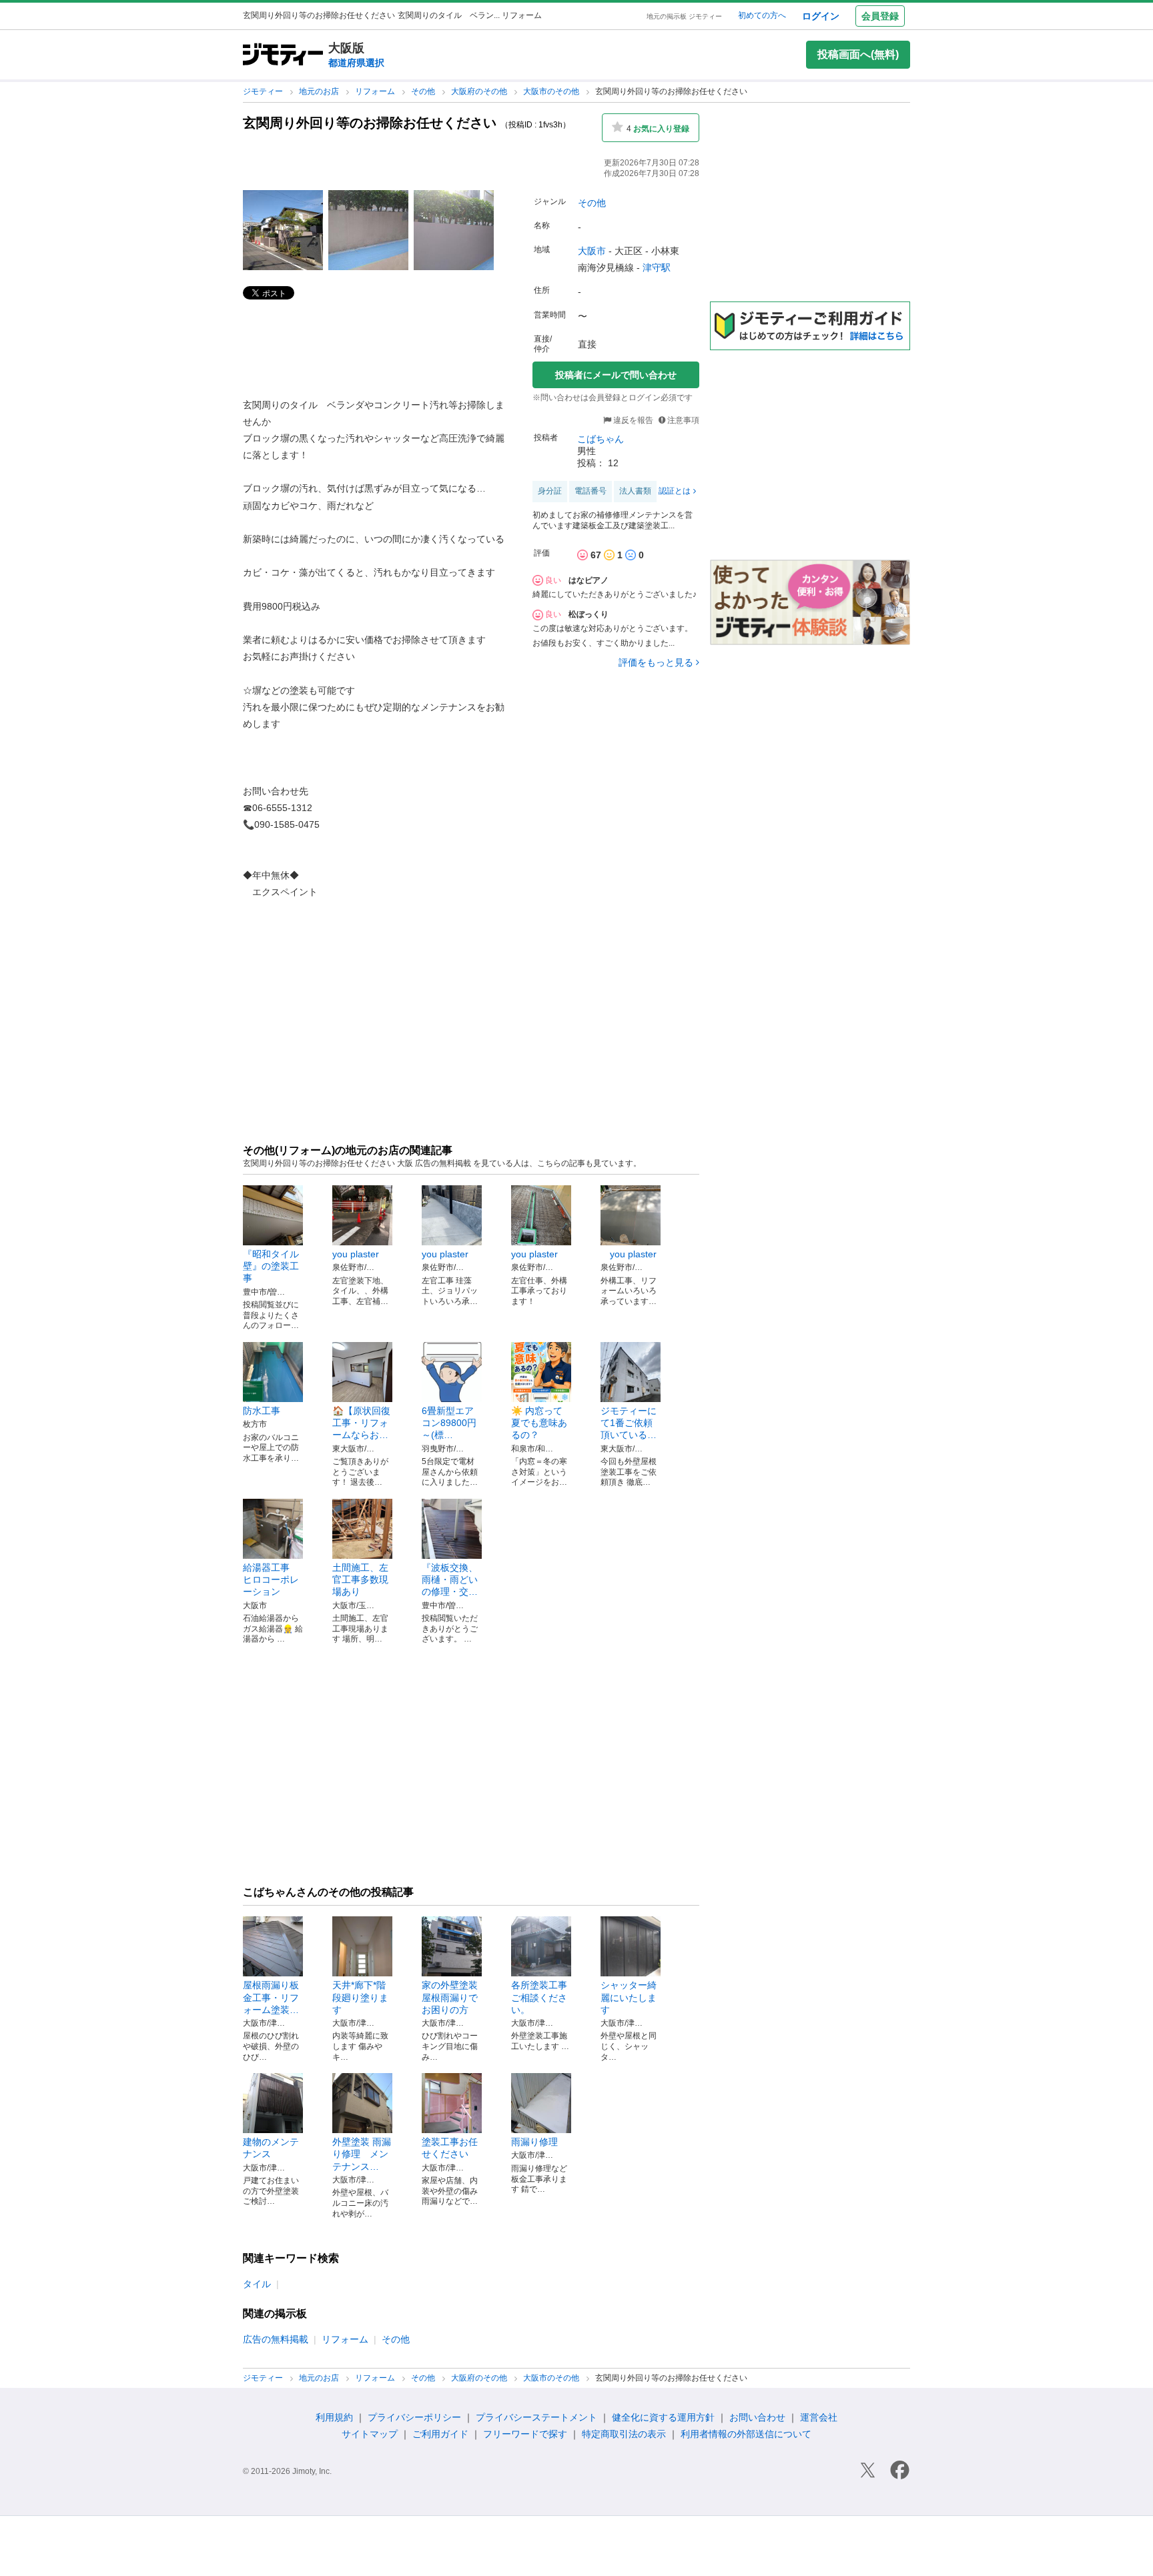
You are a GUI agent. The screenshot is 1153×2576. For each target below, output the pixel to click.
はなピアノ (589, 580)
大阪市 (592, 251)
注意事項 (683, 420)
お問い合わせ (757, 2417)
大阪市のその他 (552, 91)
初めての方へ (762, 15)
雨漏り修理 (534, 2142)
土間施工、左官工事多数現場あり (360, 1579)
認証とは (675, 491)
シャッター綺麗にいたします (629, 1997)
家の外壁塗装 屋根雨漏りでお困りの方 (454, 1997)
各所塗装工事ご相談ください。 (539, 1997)
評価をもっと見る (656, 662)
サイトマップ (370, 2434)
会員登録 (880, 16)
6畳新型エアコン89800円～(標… (449, 1423)
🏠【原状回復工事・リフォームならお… (361, 1423)
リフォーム (376, 91)
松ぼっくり (589, 614)
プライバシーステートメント (536, 2417)
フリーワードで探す (525, 2434)
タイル (257, 2284)
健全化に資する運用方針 (663, 2417)
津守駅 (657, 267)
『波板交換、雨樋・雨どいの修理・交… (450, 1579)
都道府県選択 (356, 63)
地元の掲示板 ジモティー (684, 16)
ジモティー (264, 91)
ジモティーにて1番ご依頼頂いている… (629, 1423)
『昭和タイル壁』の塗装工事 (271, 1266)
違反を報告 (632, 420)
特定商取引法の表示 (624, 2434)
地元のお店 (320, 91)
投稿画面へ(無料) (858, 54)
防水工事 (262, 1411)
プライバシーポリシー (414, 2417)
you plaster (356, 1254)
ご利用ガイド (440, 2434)
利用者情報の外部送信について (746, 2434)
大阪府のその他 (480, 91)
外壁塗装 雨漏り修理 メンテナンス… (362, 2154)
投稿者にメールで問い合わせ (616, 375)
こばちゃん (601, 439)
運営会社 (819, 2417)
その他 (424, 91)
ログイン (821, 16)
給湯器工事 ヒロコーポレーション (271, 1579)
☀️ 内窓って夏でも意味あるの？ (539, 1423)
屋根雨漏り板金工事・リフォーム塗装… (271, 1997)
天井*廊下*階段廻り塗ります (360, 1997)
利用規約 (334, 2417)
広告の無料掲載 (276, 2339)
